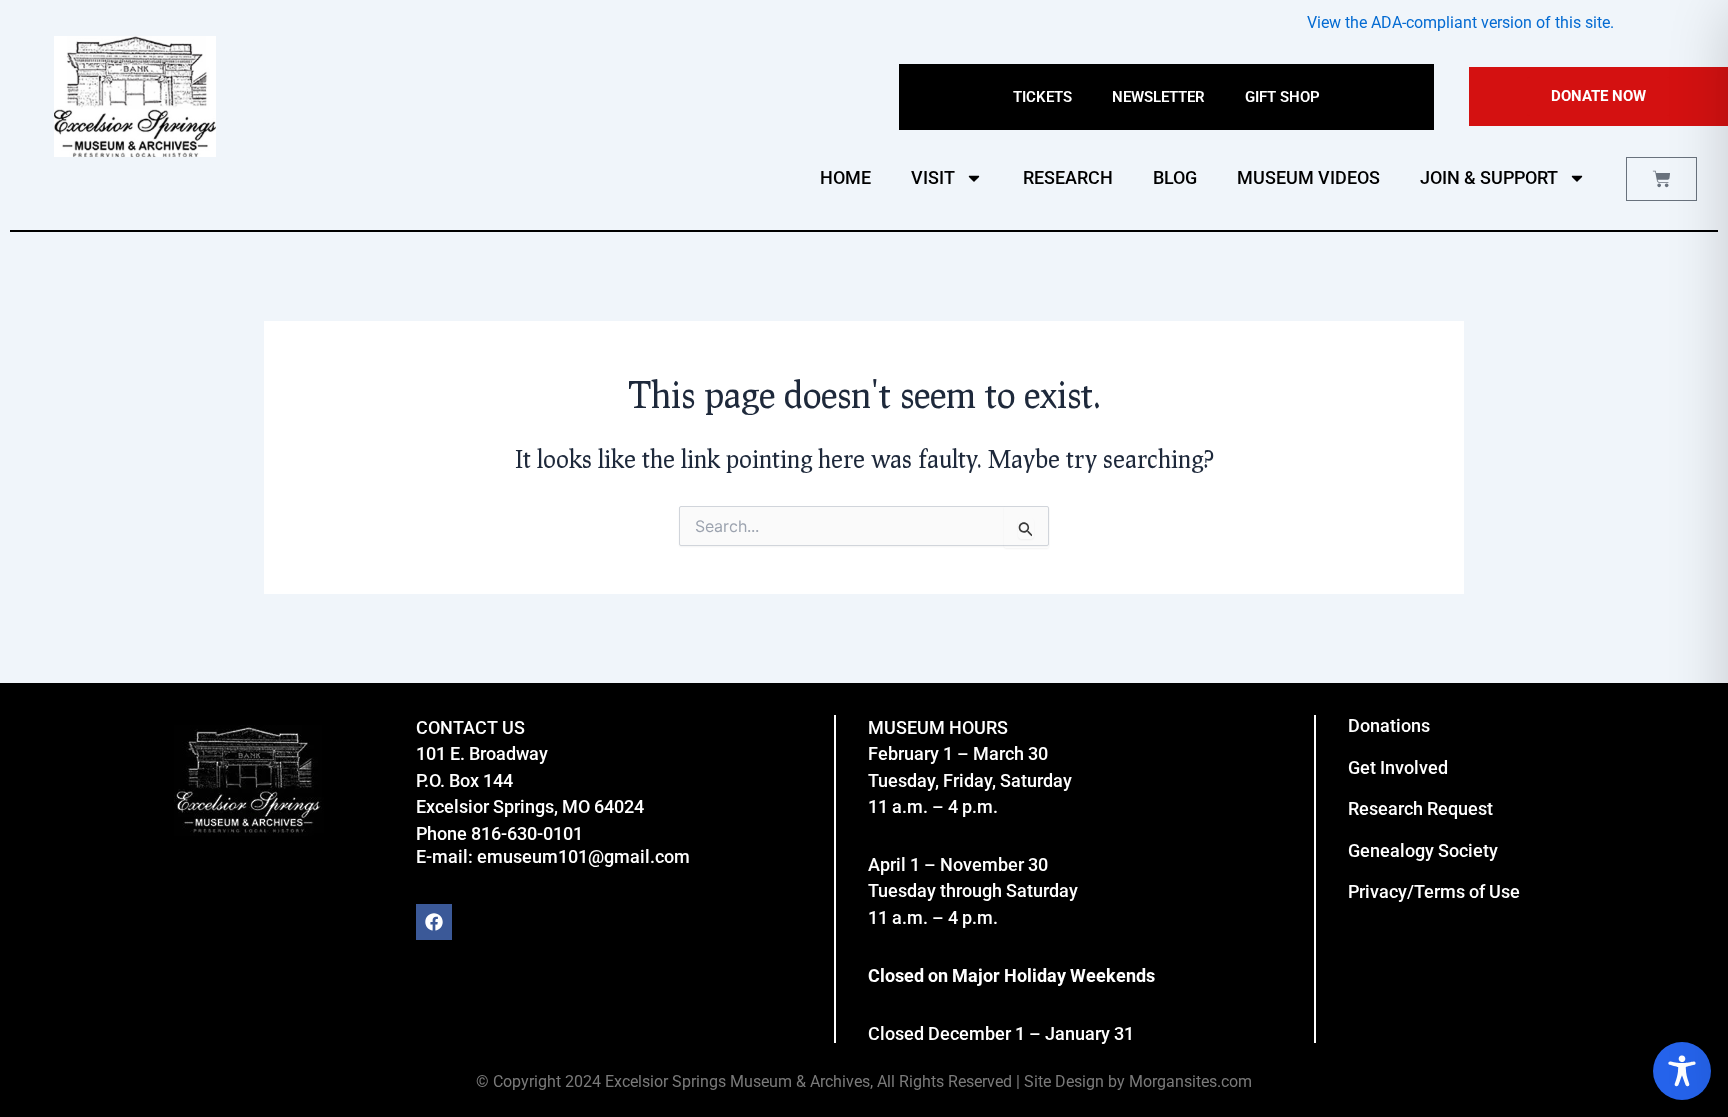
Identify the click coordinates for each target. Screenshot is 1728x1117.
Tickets (1042, 97)
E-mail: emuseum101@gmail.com (553, 856)
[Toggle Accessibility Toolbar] (1682, 1071)
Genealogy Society (1423, 850)
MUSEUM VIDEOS (1308, 177)
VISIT (933, 177)
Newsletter (1158, 97)
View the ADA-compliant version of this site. (1460, 22)
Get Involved (1398, 767)
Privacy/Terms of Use (1434, 891)
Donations (1389, 725)
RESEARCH (1068, 177)
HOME (845, 177)
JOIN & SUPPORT (1489, 177)
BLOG (1175, 177)
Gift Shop (1282, 97)
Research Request (1420, 808)
